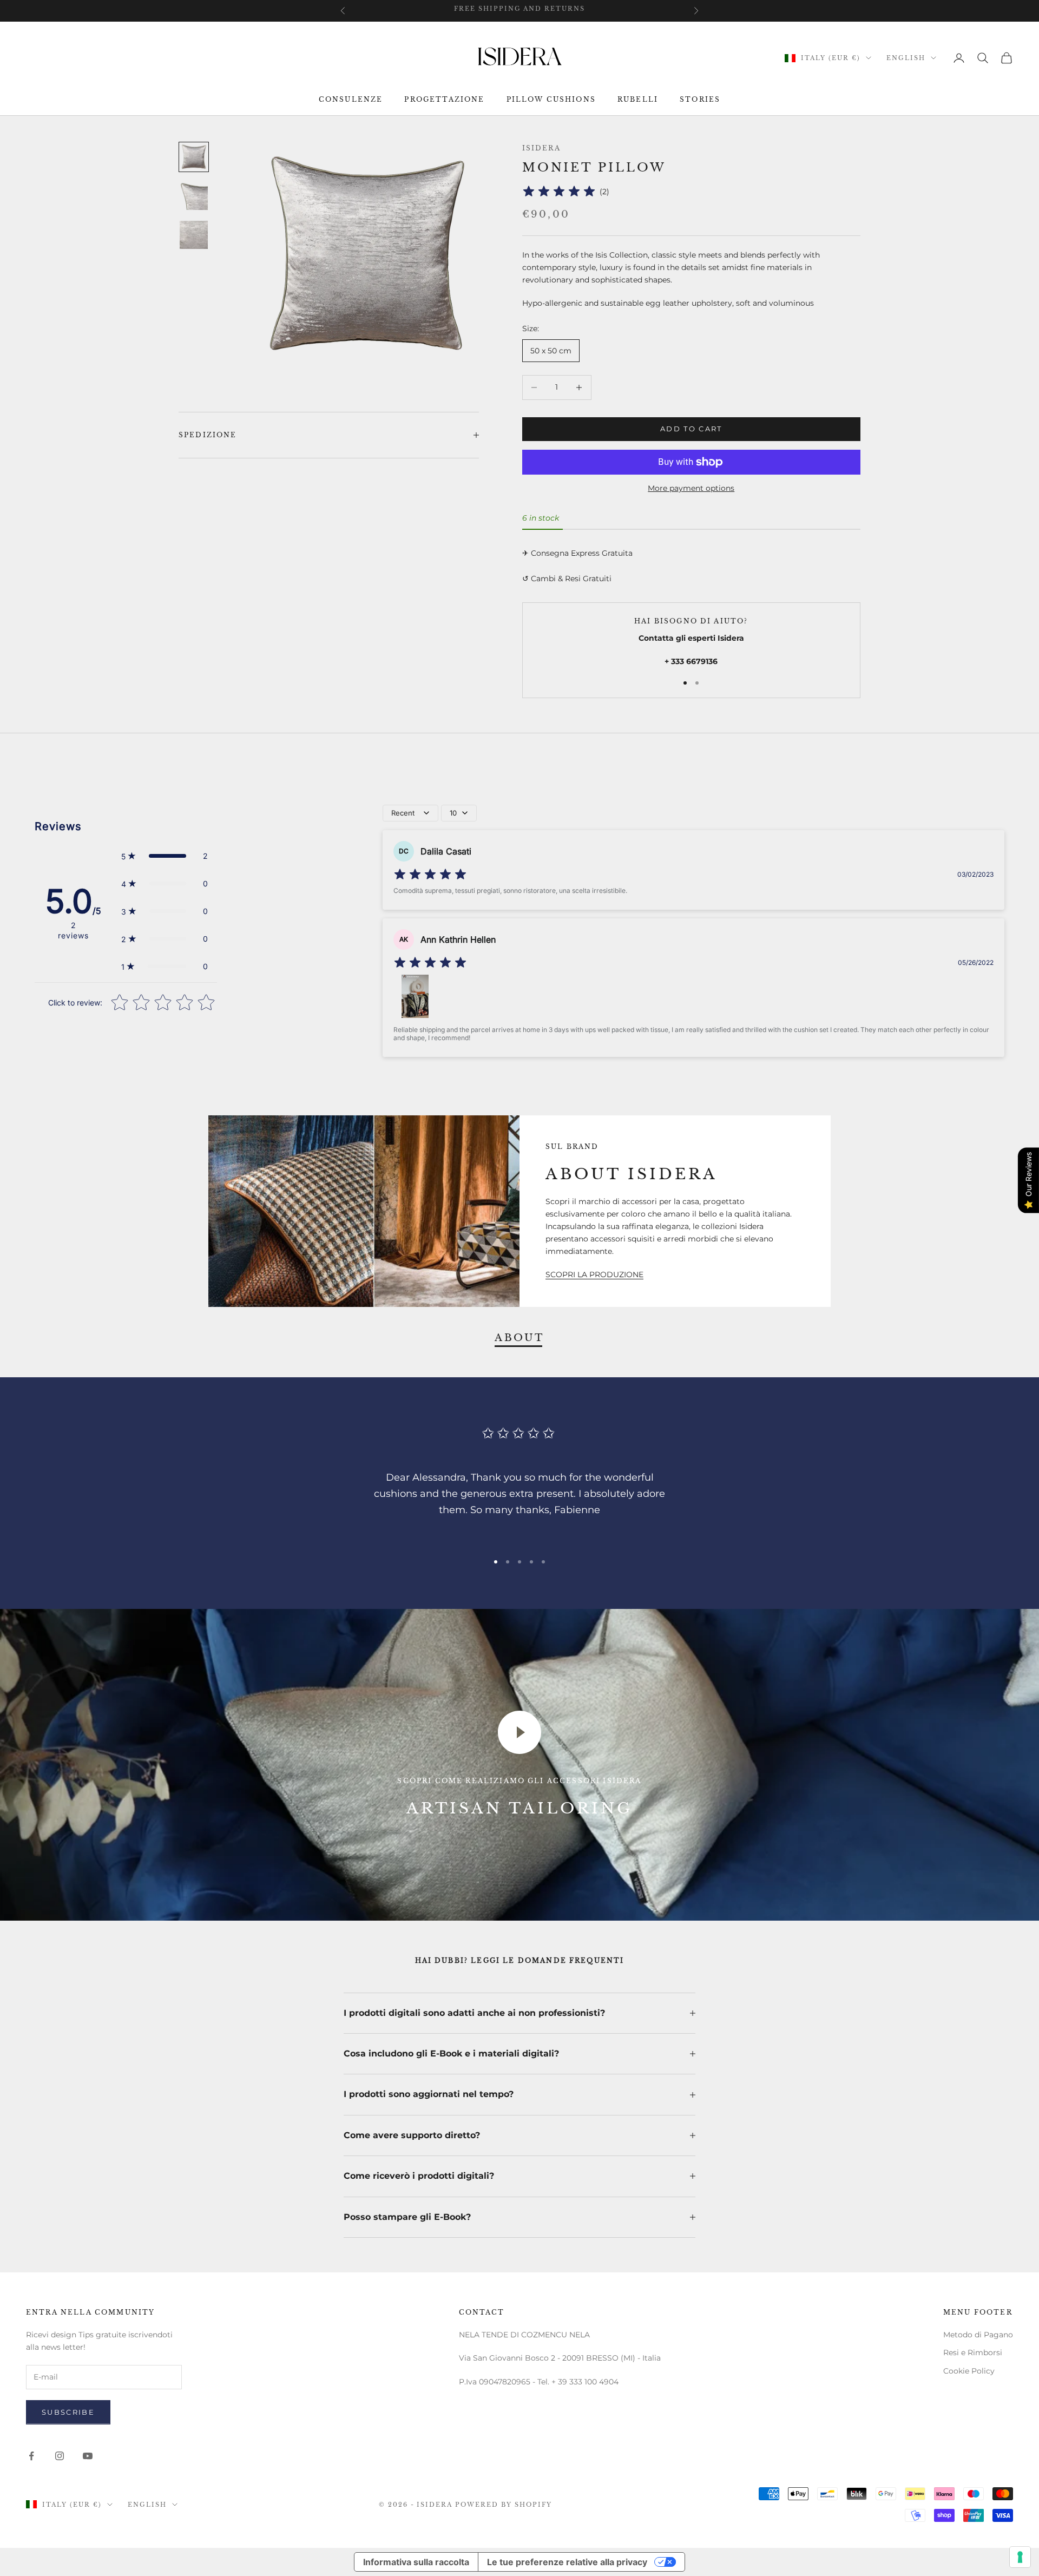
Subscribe (68, 2412)
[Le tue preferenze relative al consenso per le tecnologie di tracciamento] (1020, 2557)
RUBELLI (638, 100)
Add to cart (691, 429)
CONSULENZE (351, 100)
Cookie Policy (969, 2371)
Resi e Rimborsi (973, 2352)
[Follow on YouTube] (88, 2456)
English (906, 58)
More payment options (691, 488)
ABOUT (519, 1338)
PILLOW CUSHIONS (551, 100)
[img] (559, 192)
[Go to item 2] (194, 196)
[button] (165, 856)
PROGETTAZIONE (444, 100)
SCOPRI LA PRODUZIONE (594, 1274)
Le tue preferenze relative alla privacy (567, 2562)
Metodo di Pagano (978, 2335)
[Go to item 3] (194, 235)
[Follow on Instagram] (60, 2456)
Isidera (541, 148)
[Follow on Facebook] (31, 2456)
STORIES (700, 100)
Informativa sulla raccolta (416, 2562)
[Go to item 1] (194, 157)
